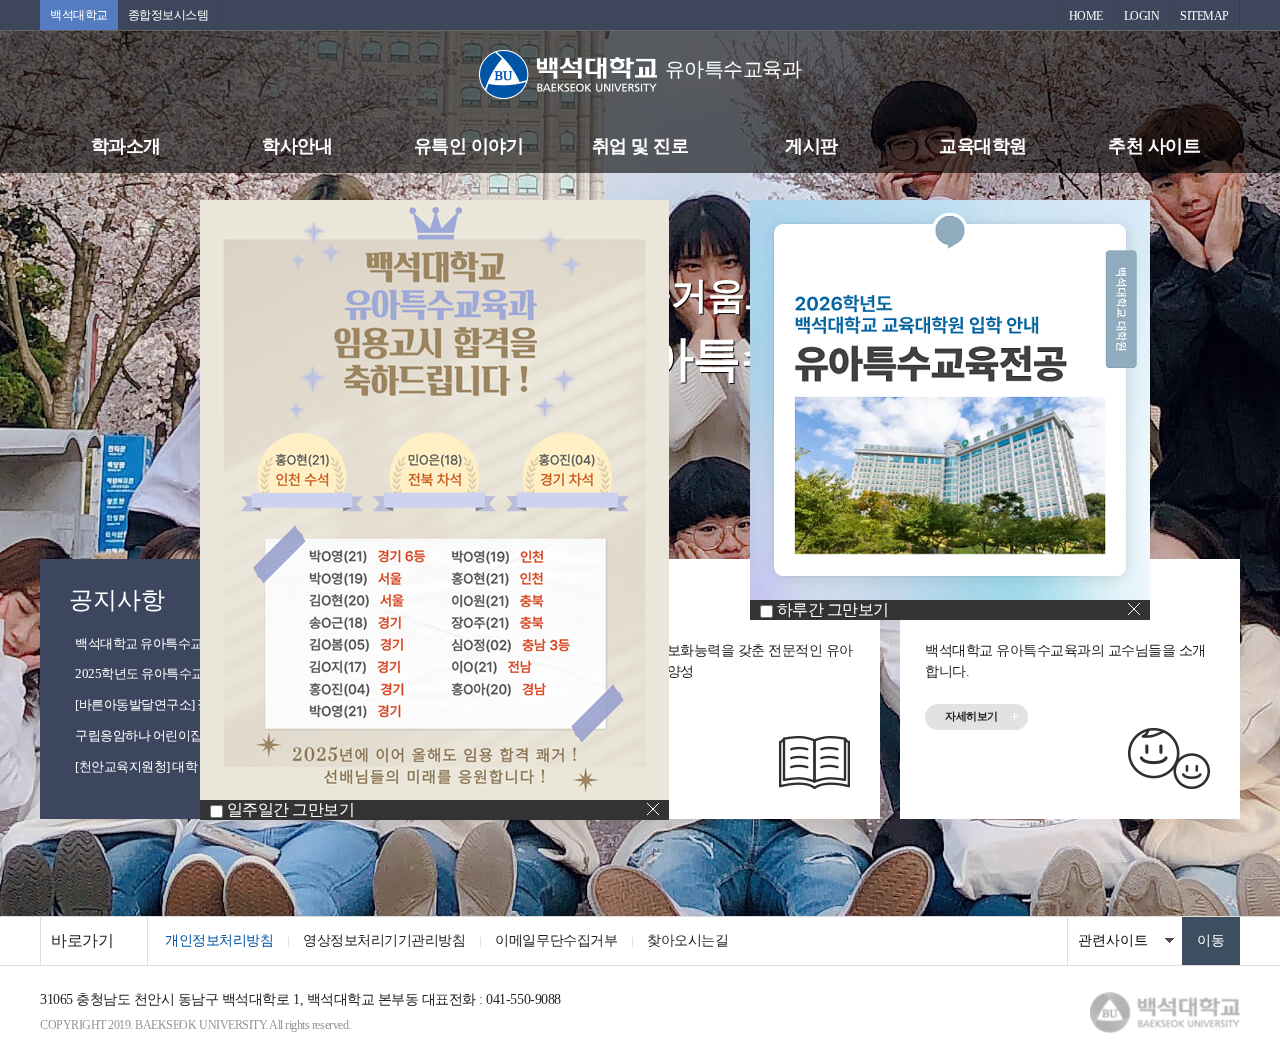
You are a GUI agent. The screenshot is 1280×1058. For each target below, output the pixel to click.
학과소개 (126, 146)
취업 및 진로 (640, 146)
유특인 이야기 (469, 146)
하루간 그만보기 (833, 609)
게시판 (811, 146)
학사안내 (297, 146)
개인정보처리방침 (219, 940)
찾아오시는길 (687, 940)
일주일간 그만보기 (291, 809)
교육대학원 (983, 146)
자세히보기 (971, 716)
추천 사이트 (1154, 146)
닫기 (653, 809)
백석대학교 (79, 15)
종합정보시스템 (168, 15)
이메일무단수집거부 (556, 940)
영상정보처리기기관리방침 (384, 940)
